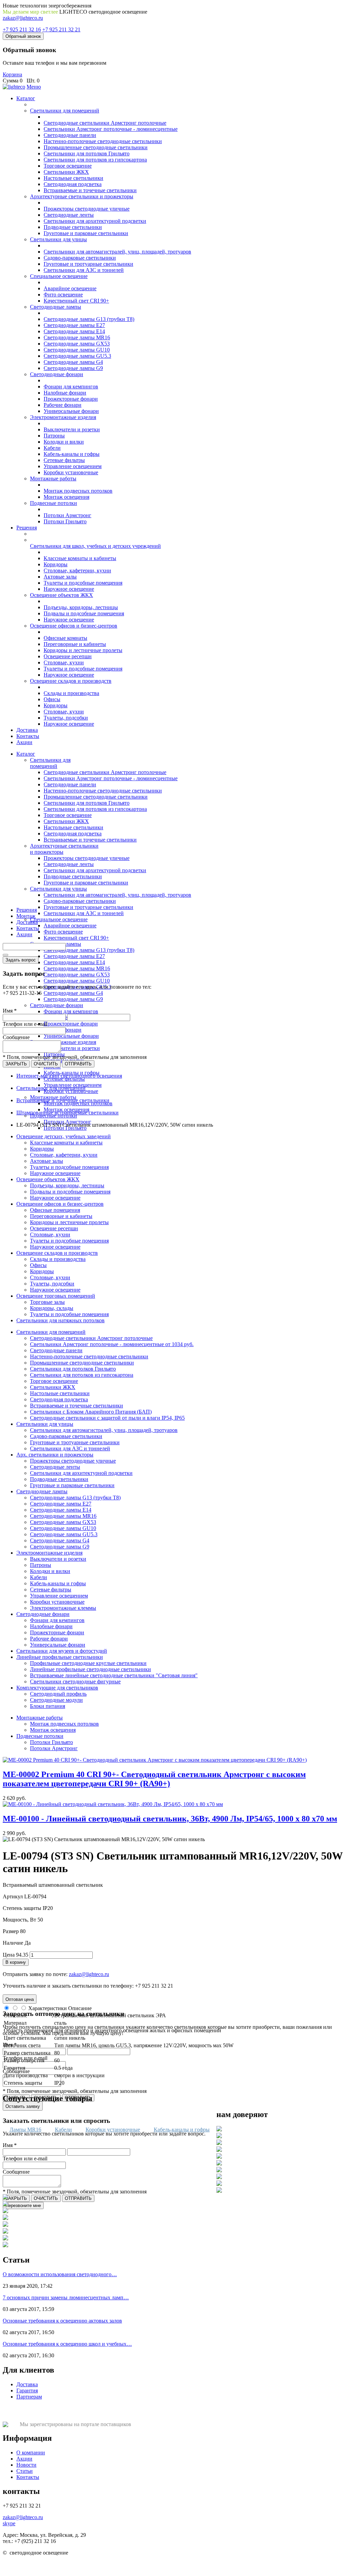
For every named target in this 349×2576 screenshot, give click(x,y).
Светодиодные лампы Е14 (74, 331)
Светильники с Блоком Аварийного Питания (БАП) (91, 1412)
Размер (11, 1931)
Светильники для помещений (65, 111)
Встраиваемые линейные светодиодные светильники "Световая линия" (114, 1675)
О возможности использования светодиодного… (60, 2274)
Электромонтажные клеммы (63, 1608)
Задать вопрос (21, 960)
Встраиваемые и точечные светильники (90, 190)
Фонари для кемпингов (71, 387)
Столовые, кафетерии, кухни (77, 570)
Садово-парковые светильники (80, 258)
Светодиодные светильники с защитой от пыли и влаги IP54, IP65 (107, 1418)
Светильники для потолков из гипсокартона (95, 160)
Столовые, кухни (64, 662)
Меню (34, 87)
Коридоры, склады (52, 1308)
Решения (27, 528)
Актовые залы (60, 577)
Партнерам (29, 2397)
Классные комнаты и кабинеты (80, 558)
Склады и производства (71, 693)
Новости (26, 2465)
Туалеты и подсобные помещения (83, 583)
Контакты (28, 736)
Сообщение (16, 1037)
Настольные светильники (73, 178)
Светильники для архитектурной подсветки (95, 221)
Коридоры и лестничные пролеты (83, 650)
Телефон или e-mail (25, 1024)
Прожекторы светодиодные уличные (87, 209)
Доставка (27, 730)
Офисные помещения (55, 1210)
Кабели (52, 448)
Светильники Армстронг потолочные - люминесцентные (111, 129)
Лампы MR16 (25, 2130)
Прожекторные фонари (71, 399)
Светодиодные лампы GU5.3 (77, 356)
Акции (24, 742)
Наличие (13, 1943)
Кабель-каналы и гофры (72, 454)
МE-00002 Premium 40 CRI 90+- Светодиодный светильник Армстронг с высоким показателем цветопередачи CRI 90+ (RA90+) (154, 1779)
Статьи (25, 2471)
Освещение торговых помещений (56, 1296)
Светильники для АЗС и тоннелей (84, 270)
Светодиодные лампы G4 (73, 362)
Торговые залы (47, 1302)
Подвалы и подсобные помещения (84, 613)
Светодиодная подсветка (73, 184)
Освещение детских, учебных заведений (64, 1136)
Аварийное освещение (70, 288)
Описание (80, 2008)
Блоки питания (48, 1706)
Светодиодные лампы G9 (73, 368)
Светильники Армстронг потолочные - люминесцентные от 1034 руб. (112, 1344)
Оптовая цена (20, 1999)
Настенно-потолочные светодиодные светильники (103, 141)
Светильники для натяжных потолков (60, 1320)
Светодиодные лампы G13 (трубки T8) (89, 319)
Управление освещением (73, 466)
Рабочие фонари (63, 405)
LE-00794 (35, 1896)
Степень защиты (22, 1908)
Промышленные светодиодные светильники (96, 147)
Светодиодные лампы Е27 (74, 325)
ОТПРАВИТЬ (78, 1064)
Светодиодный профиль (58, 1694)
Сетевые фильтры (64, 460)
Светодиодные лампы (56, 307)
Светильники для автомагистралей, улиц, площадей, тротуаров (117, 252)
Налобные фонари (65, 393)
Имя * (10, 1011)
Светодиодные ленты (69, 215)
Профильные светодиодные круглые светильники (88, 1663)
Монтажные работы (53, 479)
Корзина (12, 74)
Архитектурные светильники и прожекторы (82, 196)
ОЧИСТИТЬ (46, 1064)
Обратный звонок (23, 36)
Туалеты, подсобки (66, 718)
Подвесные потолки (54, 503)
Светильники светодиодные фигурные (75, 1682)
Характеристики (48, 2008)
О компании (31, 2452)
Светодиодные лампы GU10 (77, 350)
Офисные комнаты (65, 638)
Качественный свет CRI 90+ (76, 301)
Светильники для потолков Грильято (87, 153)
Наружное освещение (69, 589)
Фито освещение (63, 295)
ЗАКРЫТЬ (16, 1064)
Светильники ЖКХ (66, 172)
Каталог (26, 98)
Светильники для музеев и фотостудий (62, 1651)
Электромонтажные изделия (63, 417)
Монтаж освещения (66, 497)
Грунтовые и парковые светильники (86, 233)
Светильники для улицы (58, 239)
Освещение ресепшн (68, 656)
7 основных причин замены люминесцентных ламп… (66, 2297)
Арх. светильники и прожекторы (55, 1455)
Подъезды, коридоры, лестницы (81, 607)
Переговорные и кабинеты (75, 644)
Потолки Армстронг (67, 515)
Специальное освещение (59, 276)
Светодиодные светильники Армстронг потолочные (105, 123)
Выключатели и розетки (72, 429)
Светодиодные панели (70, 135)
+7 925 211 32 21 (61, 29)
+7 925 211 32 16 (22, 29)
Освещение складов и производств (71, 681)
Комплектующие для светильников (57, 1688)
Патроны (54, 436)
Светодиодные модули (56, 1700)
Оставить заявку (23, 2106)
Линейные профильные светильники (60, 1657)
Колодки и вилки (64, 442)
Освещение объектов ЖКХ (62, 595)
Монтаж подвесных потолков (78, 491)
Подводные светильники (73, 227)
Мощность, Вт (19, 1920)
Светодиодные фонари (57, 374)
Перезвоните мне (23, 2205)
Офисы (52, 699)
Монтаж (26, 916)
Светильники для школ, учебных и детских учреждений (95, 546)
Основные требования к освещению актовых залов (62, 2321)
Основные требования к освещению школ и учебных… (67, 2344)
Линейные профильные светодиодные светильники (90, 1669)
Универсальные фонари (71, 411)
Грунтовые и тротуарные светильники (88, 264)
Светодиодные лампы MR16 (77, 337)
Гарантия (27, 2390)
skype (9, 2523)
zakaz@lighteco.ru (23, 18)
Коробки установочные (71, 472)
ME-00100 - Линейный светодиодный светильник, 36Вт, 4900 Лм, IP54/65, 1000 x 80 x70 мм (170, 1819)
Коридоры (56, 564)
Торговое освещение (68, 166)
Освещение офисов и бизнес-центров (74, 626)
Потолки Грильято (65, 521)
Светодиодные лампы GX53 (77, 344)
